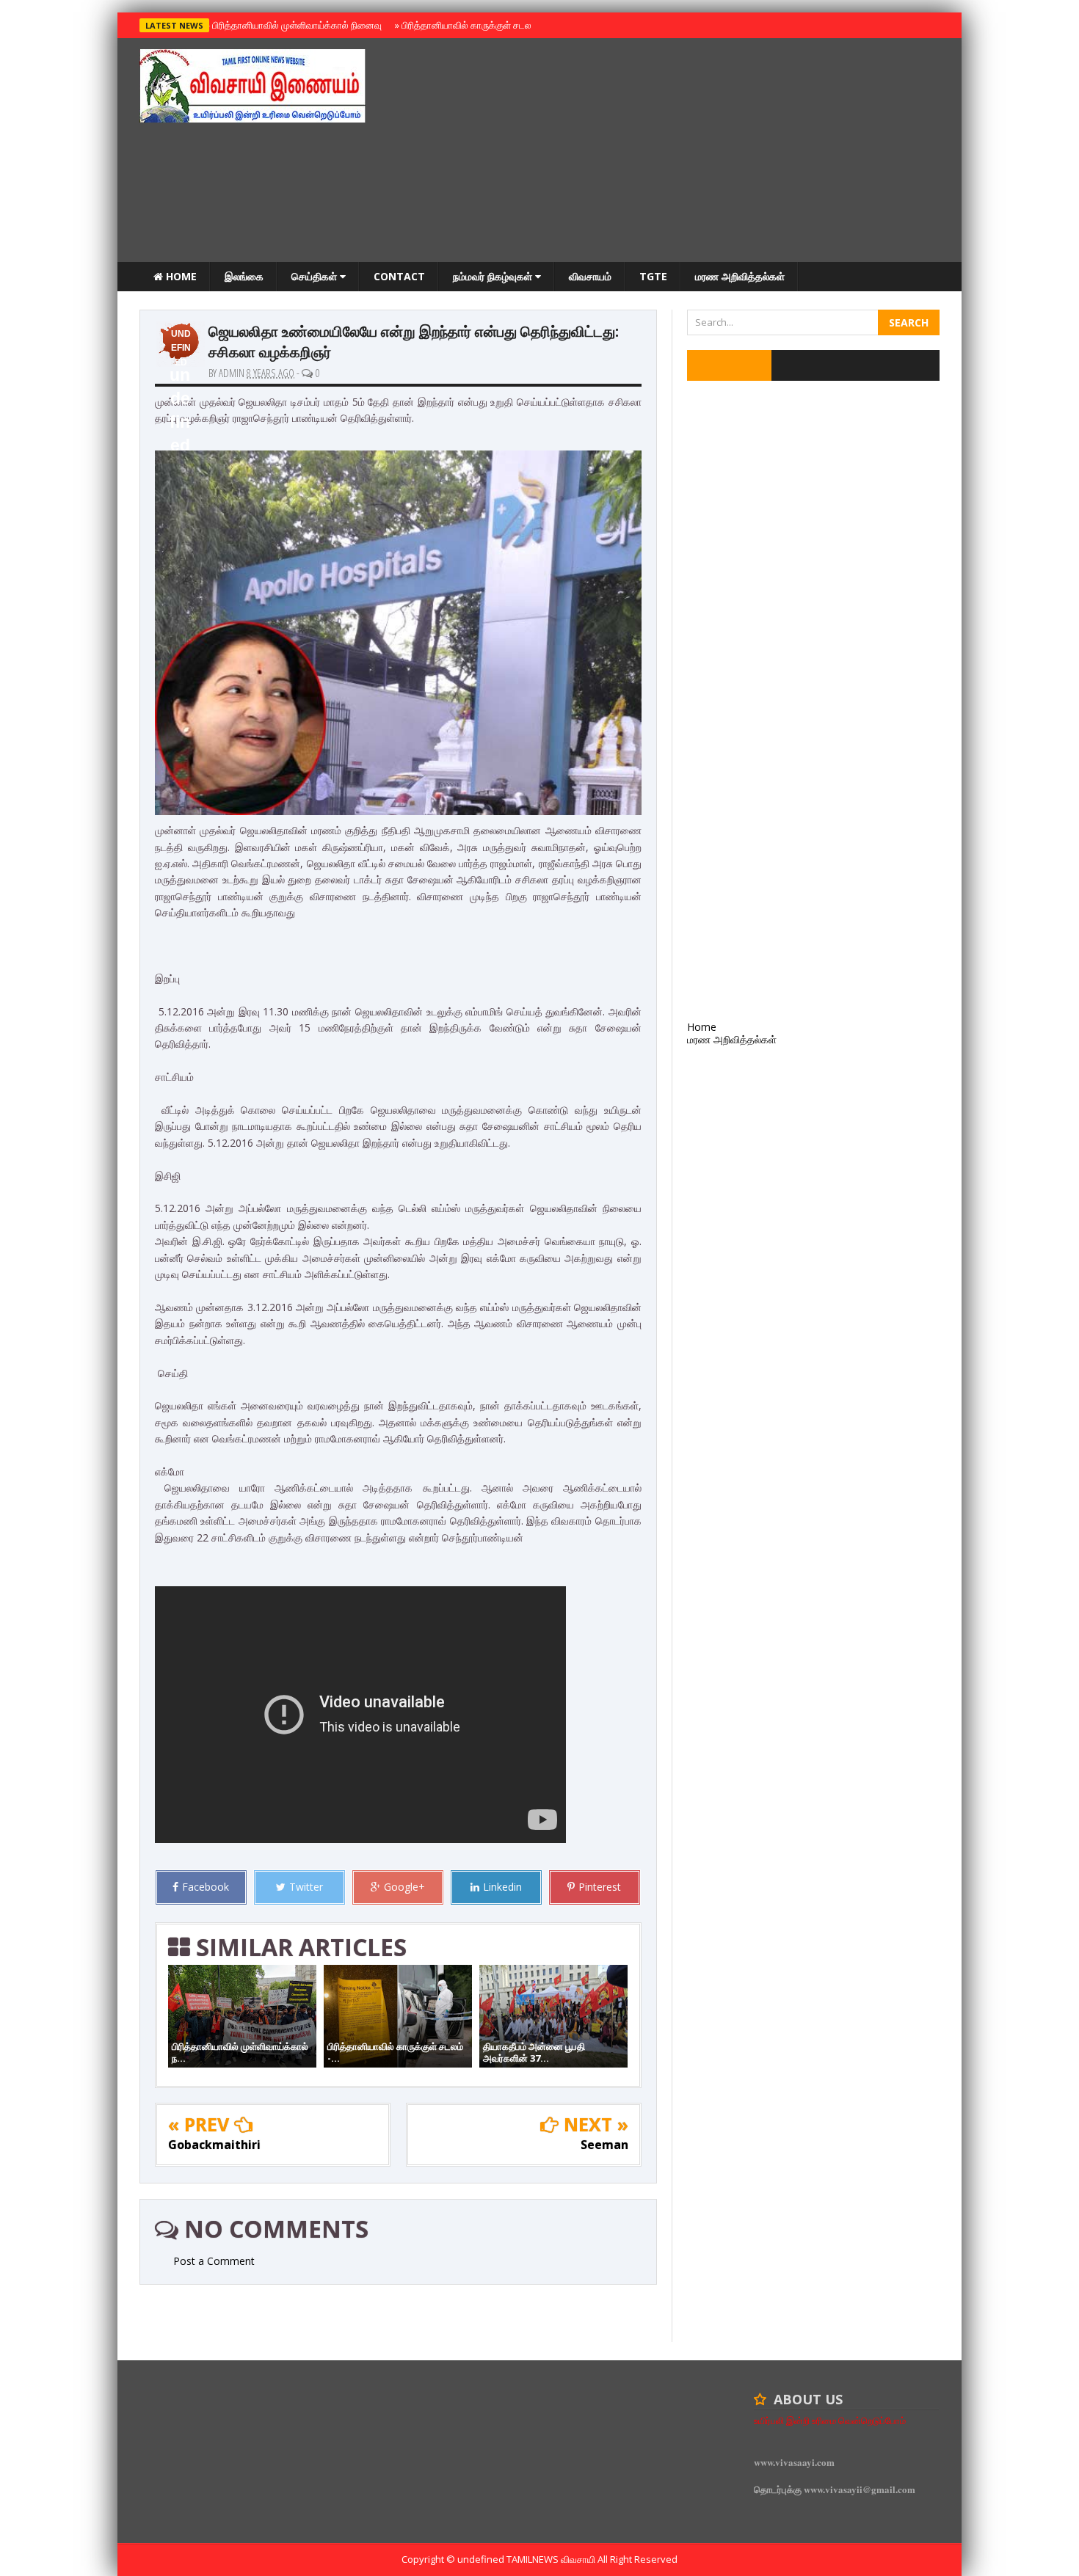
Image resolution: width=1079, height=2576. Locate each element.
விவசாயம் (590, 276)
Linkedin (502, 1887)
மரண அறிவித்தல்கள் (740, 276)
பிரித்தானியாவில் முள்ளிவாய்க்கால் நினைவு (295, 25)
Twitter (306, 1887)
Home (180, 276)
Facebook (206, 1887)
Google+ (404, 1887)
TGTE (653, 276)
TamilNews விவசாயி (552, 2559)
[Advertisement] (672, 152)
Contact (399, 276)
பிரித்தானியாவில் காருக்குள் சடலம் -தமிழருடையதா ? (502, 25)
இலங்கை (244, 276)
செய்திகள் (316, 276)
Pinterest (600, 1887)
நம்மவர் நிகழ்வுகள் (494, 276)
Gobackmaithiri (214, 2145)
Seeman (604, 2145)
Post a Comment (214, 2261)
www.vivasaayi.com (794, 2462)
